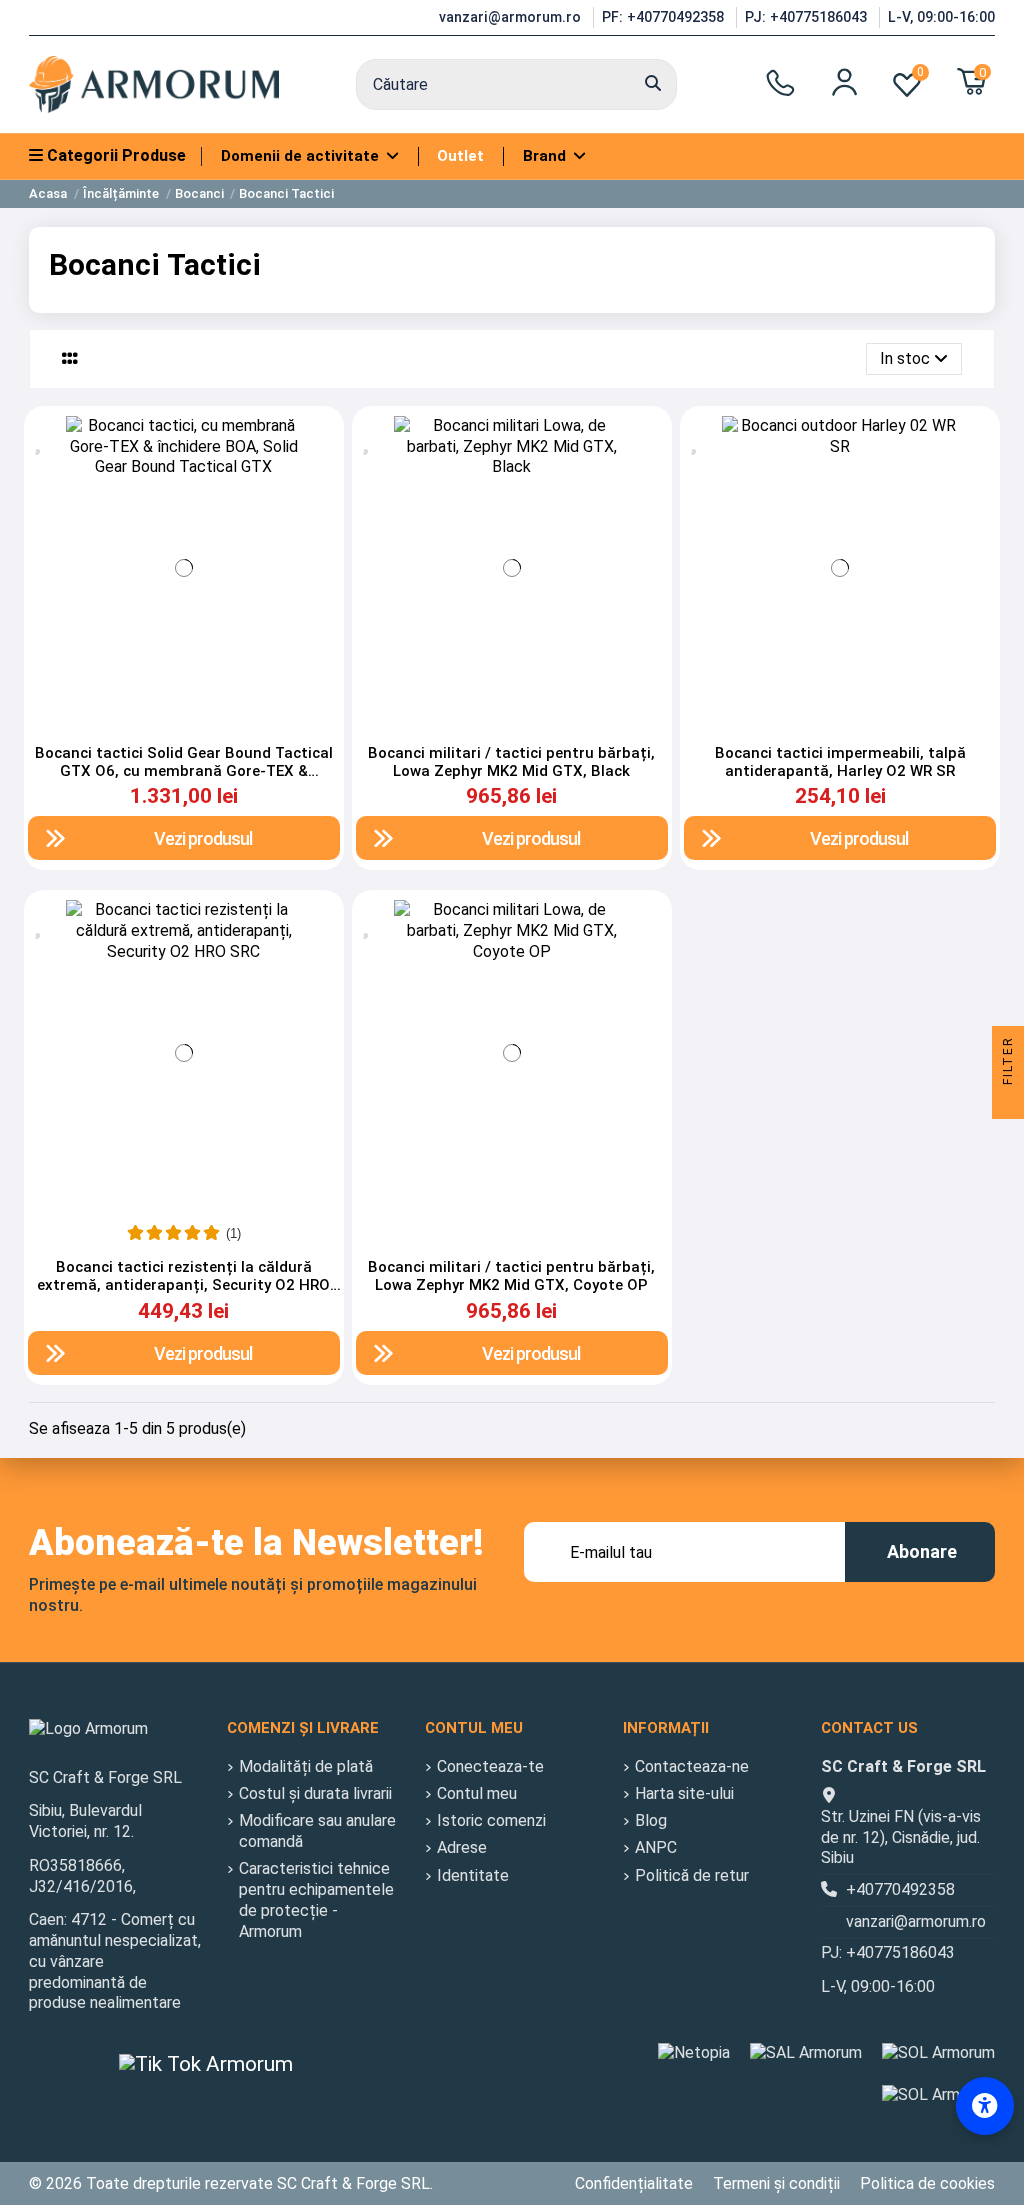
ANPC (656, 1847)
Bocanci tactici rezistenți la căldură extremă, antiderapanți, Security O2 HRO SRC (183, 1285)
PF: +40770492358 (665, 17)
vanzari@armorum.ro (512, 17)
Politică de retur (692, 1875)
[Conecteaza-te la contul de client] (844, 82)
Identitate (473, 1875)
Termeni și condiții (776, 2183)
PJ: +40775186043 (808, 17)
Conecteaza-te (490, 1766)
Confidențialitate (634, 2183)
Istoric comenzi (491, 1820)
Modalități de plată (306, 1766)
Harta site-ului (684, 1793)
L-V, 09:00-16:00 (941, 17)
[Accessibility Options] (985, 2106)
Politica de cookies (927, 2183)
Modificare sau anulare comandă (317, 1831)
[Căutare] (653, 85)
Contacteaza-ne (692, 1766)
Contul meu (477, 1793)
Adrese (462, 1847)
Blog (651, 1820)
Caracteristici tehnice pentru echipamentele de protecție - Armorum (316, 1899)
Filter (1008, 1063)
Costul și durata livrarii (315, 1793)
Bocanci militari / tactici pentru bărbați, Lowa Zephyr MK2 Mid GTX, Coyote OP (511, 1276)
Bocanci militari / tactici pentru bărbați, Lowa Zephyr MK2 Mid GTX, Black (511, 762)
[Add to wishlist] (40, 441)
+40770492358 (900, 1889)
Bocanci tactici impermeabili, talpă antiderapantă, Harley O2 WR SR (840, 762)
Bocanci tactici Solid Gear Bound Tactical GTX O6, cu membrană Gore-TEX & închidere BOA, (184, 771)
